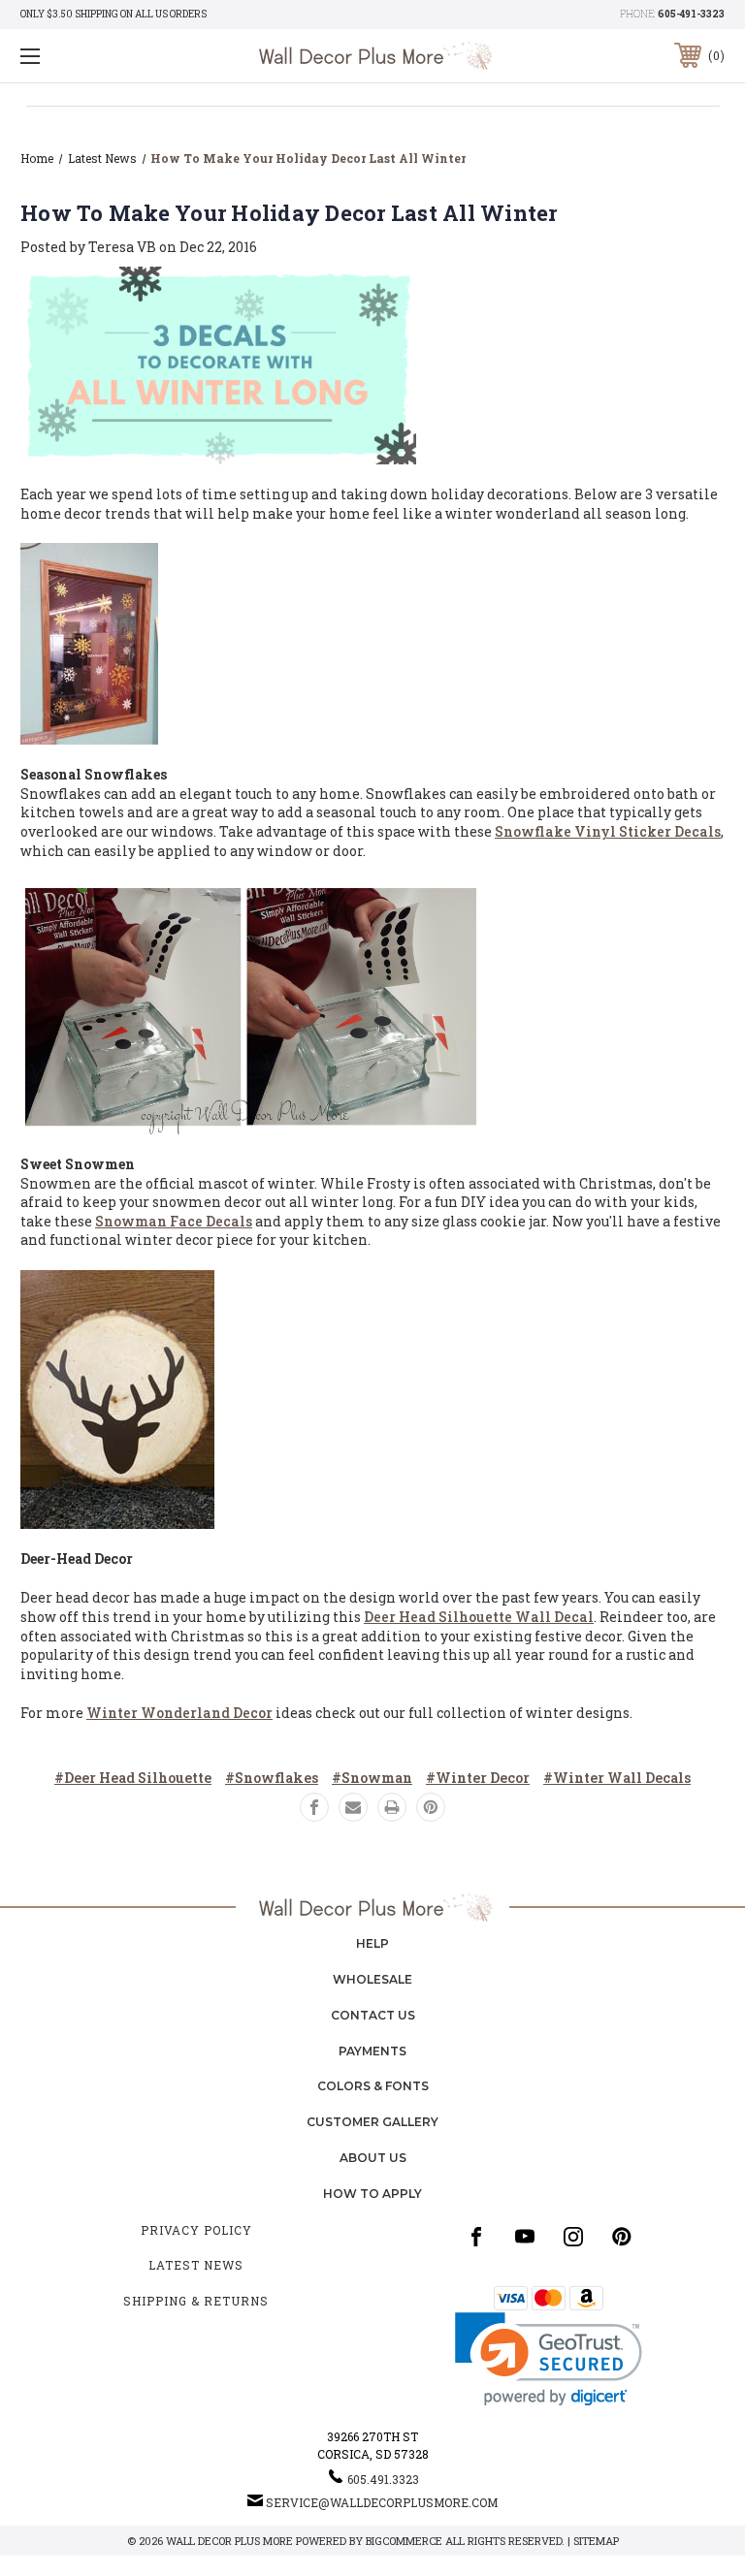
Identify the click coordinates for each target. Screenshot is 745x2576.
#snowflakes (272, 1778)
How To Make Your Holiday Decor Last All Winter (289, 213)
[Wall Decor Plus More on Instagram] (573, 2237)
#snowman (372, 1778)
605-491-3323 (691, 14)
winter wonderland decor (179, 1713)
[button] (549, 2359)
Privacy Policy (196, 2230)
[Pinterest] (431, 1807)
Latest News (196, 2265)
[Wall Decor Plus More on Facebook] (476, 2237)
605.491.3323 (383, 2479)
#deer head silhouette (133, 1778)
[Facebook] (314, 1807)
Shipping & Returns (196, 2301)
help (372, 1943)
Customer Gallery (372, 2122)
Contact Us (373, 2015)
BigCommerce (404, 2541)
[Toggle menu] (91, 56)
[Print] (392, 1807)
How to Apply (372, 2194)
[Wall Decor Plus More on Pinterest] (622, 2237)
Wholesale (372, 1979)
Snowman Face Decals (174, 1221)
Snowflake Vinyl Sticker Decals (608, 831)
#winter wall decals (617, 1778)
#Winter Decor (478, 1778)
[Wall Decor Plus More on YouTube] (525, 2237)
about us (373, 2158)
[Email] (353, 1807)
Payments (372, 2051)
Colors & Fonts (373, 2086)
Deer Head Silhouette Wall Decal (479, 1617)
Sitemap (596, 2541)
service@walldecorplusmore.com (382, 2502)
